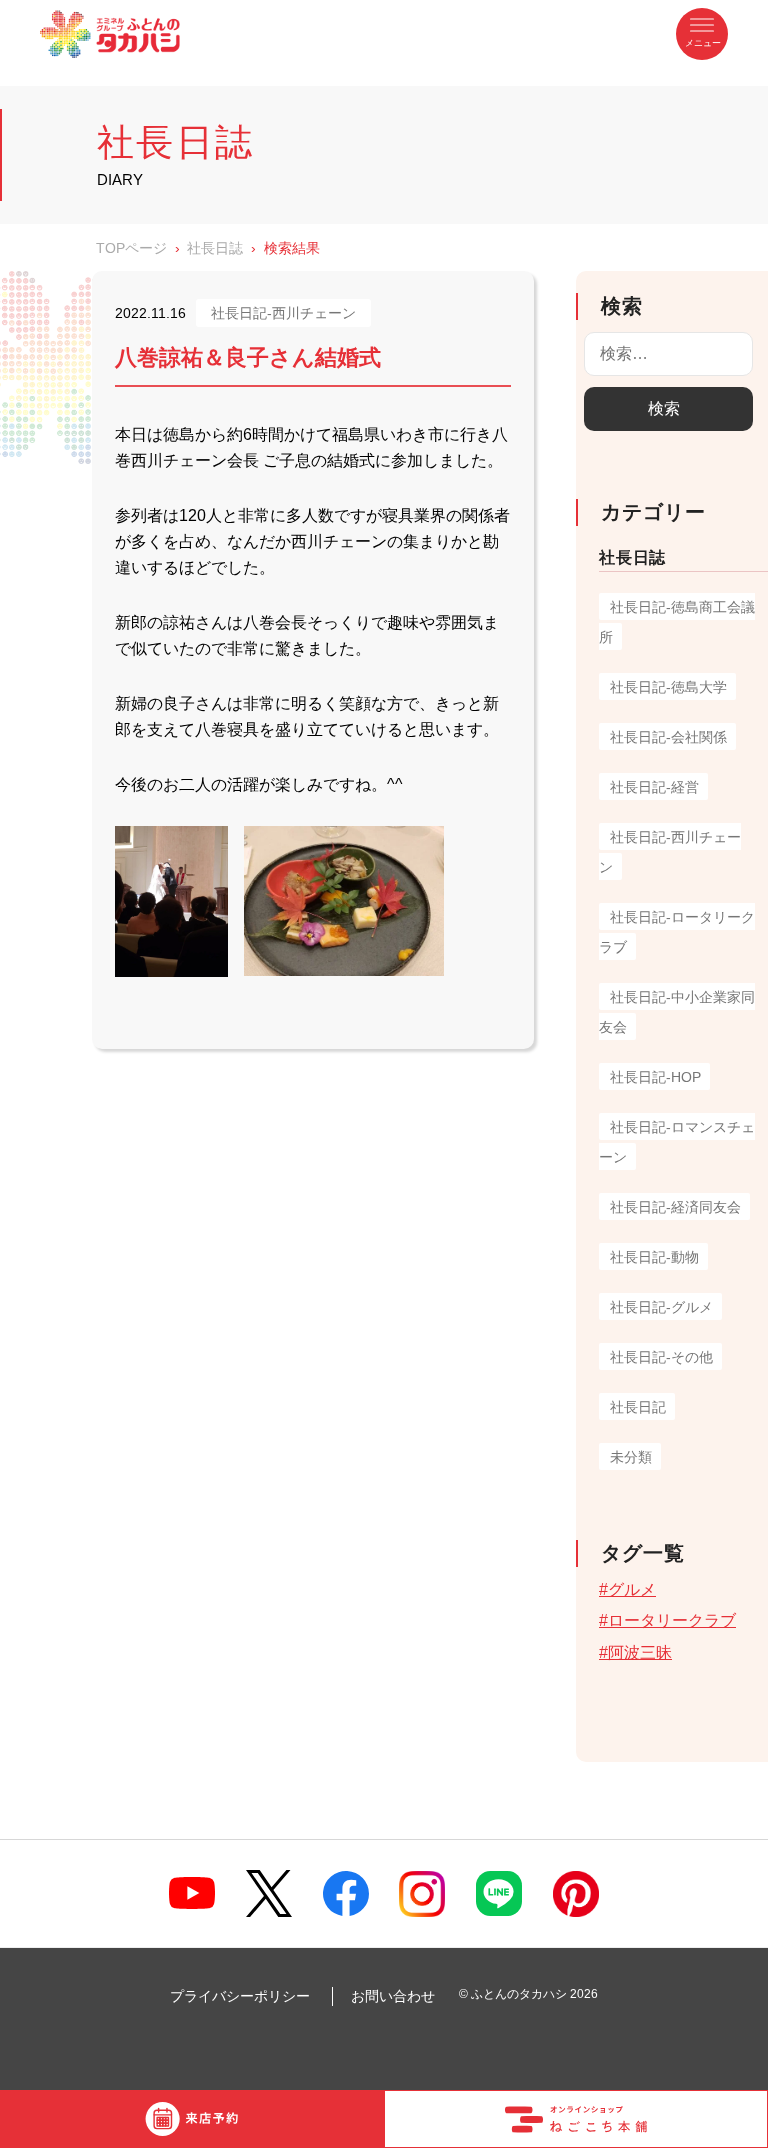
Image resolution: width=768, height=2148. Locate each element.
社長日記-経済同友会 (675, 1207)
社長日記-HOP (655, 1077)
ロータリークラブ (672, 1620)
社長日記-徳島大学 (668, 687)
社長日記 (638, 1407)
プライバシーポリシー (240, 1996)
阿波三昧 (640, 1652)
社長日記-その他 (661, 1357)
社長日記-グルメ (661, 1307)
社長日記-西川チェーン (283, 313)
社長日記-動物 (654, 1257)
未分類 (631, 1457)
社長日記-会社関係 (668, 737)
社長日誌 (215, 248)
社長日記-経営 (654, 787)
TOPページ (131, 248)
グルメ (632, 1589)
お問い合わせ (393, 1996)
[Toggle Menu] (702, 34)
